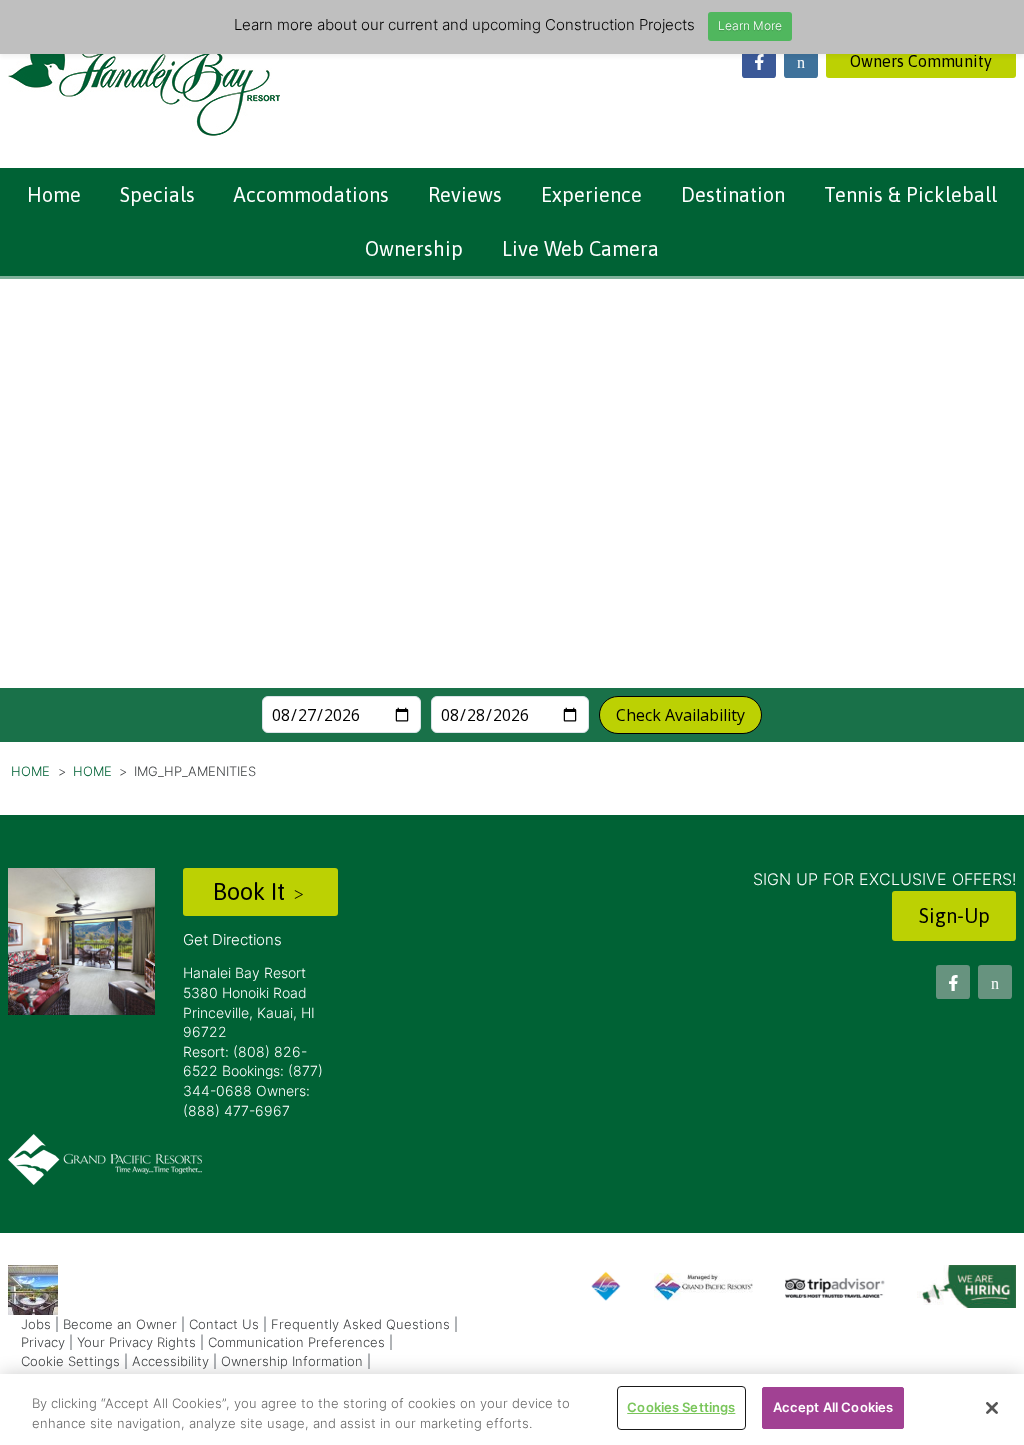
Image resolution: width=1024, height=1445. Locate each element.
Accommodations (311, 194)
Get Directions (232, 939)
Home (54, 194)
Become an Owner (120, 1324)
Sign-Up (954, 915)
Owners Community (921, 61)
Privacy (43, 1342)
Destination (733, 194)
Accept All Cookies (833, 1407)
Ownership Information (292, 1361)
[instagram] (801, 61)
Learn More (750, 25)
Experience (591, 194)
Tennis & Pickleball (910, 194)
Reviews (465, 194)
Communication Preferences (296, 1342)
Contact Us (224, 1324)
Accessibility (170, 1361)
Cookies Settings (681, 1407)
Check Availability (680, 715)
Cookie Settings (70, 1361)
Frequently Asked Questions (360, 1324)
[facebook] (759, 61)
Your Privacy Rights (136, 1342)
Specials (157, 194)
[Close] (992, 1408)
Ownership (414, 248)
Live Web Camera (580, 248)
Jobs (36, 1324)
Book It (252, 891)
